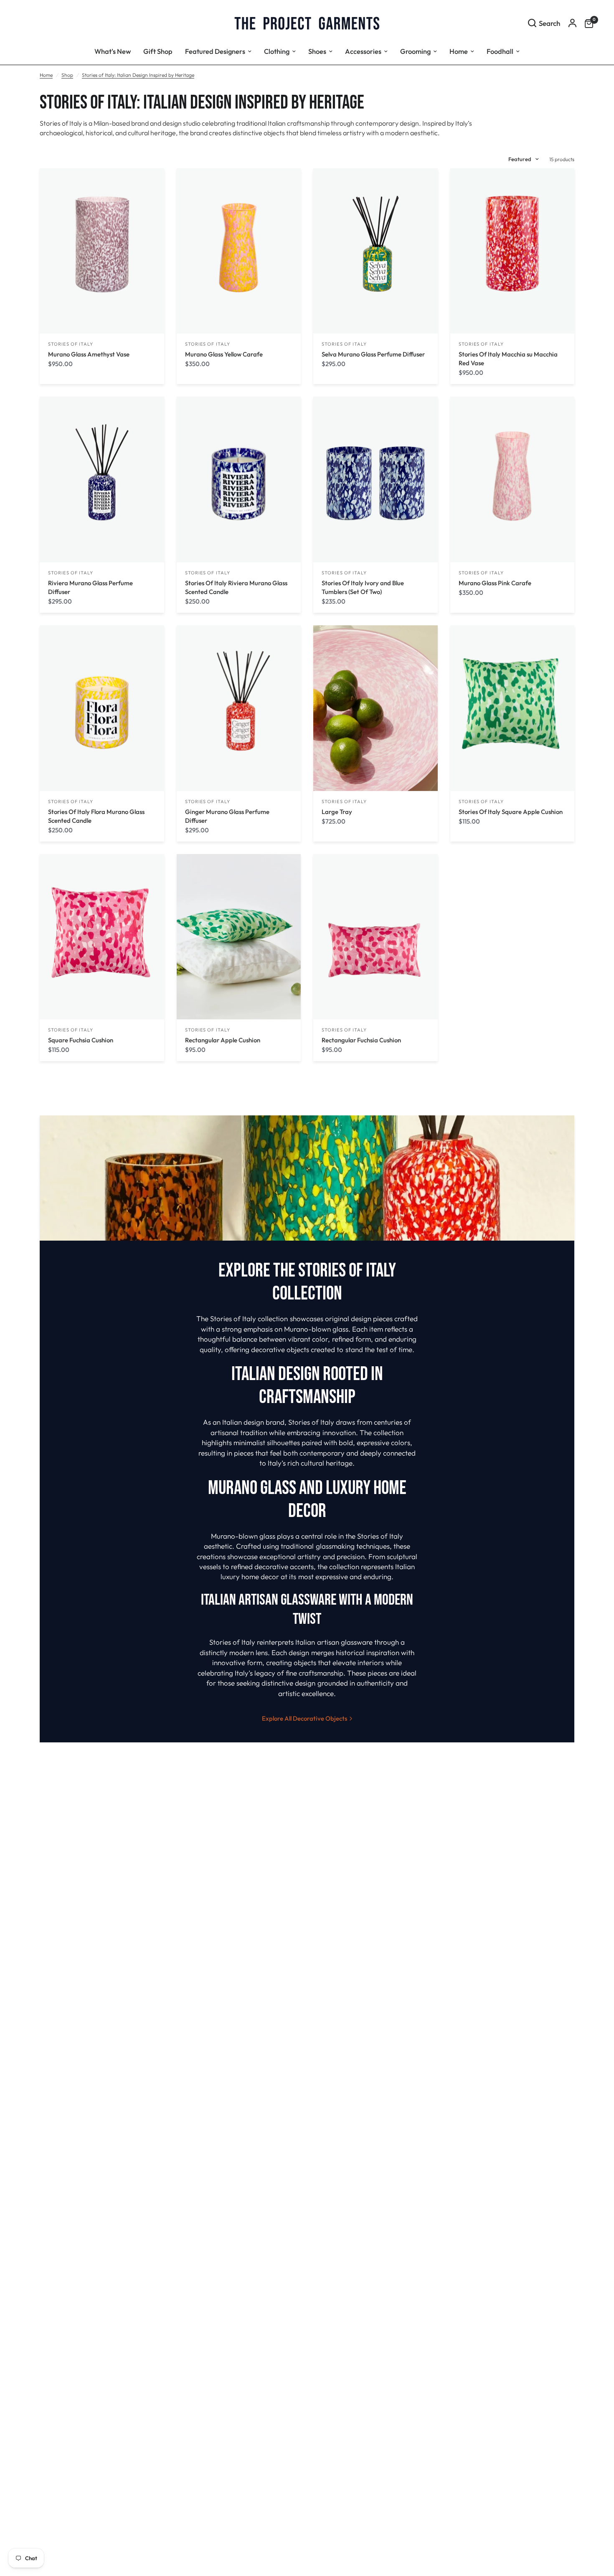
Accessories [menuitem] (363, 51)
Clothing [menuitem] (277, 51)
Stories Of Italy (71, 344)
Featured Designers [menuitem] (215, 51)
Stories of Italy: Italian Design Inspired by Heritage (138, 75)
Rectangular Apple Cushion (223, 1040)
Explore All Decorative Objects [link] (304, 1718)
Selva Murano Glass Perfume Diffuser (373, 354)
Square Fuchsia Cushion (81, 1040)
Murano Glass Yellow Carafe (224, 354)
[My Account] (572, 23)
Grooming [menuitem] (415, 51)
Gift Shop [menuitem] (158, 51)
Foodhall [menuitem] (500, 51)
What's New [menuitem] (113, 51)
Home (46, 75)
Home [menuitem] (459, 51)
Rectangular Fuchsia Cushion (361, 1040)
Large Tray (337, 812)
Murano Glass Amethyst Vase (89, 354)
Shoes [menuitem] (317, 51)
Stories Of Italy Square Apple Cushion (511, 812)
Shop (67, 75)
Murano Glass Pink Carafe (495, 583)
